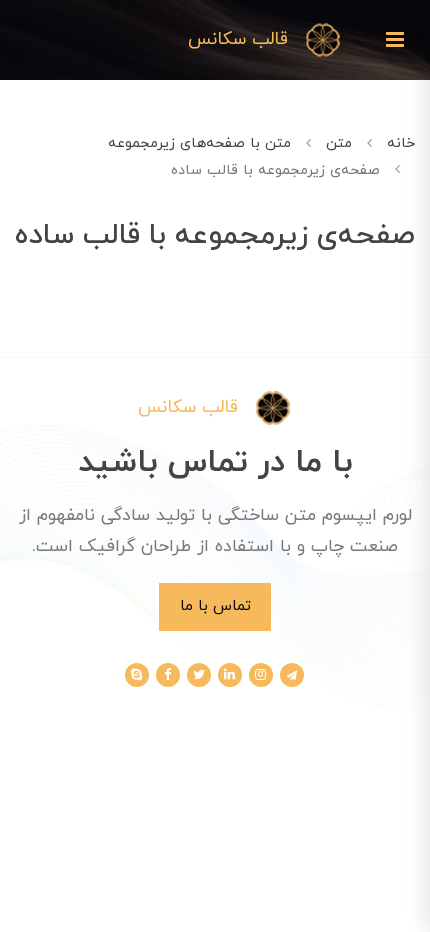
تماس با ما (215, 606)
